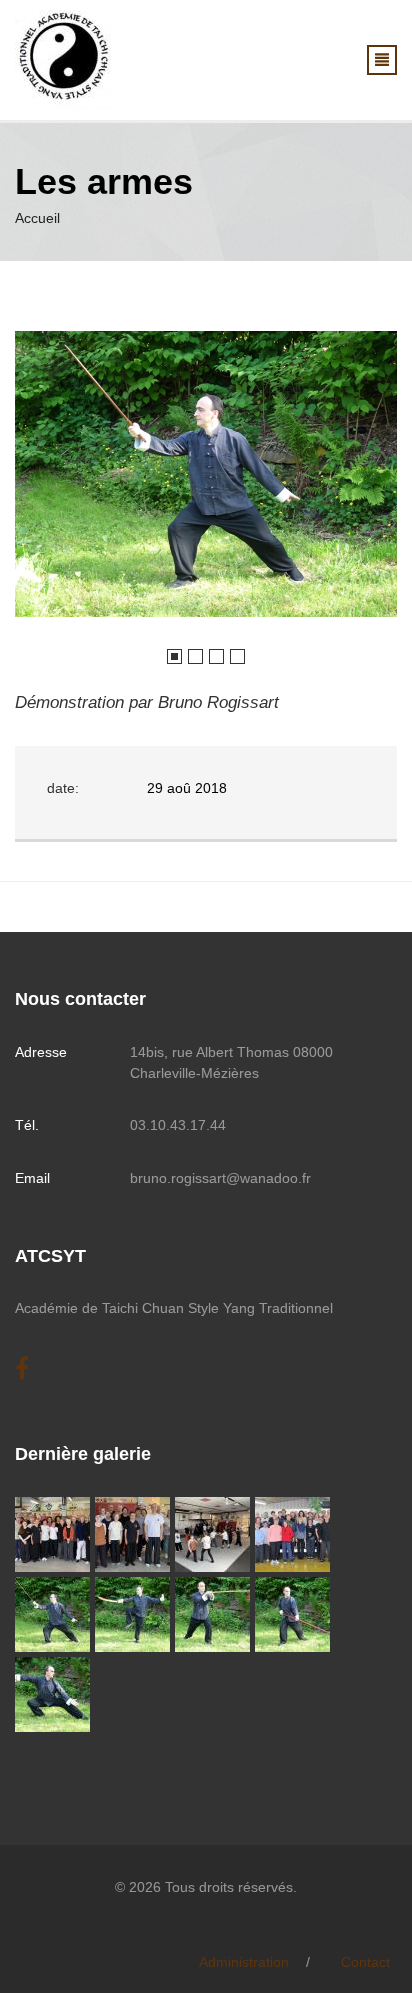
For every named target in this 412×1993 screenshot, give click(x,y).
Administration (244, 1962)
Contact (365, 1962)
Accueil (37, 218)
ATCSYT (50, 1256)
